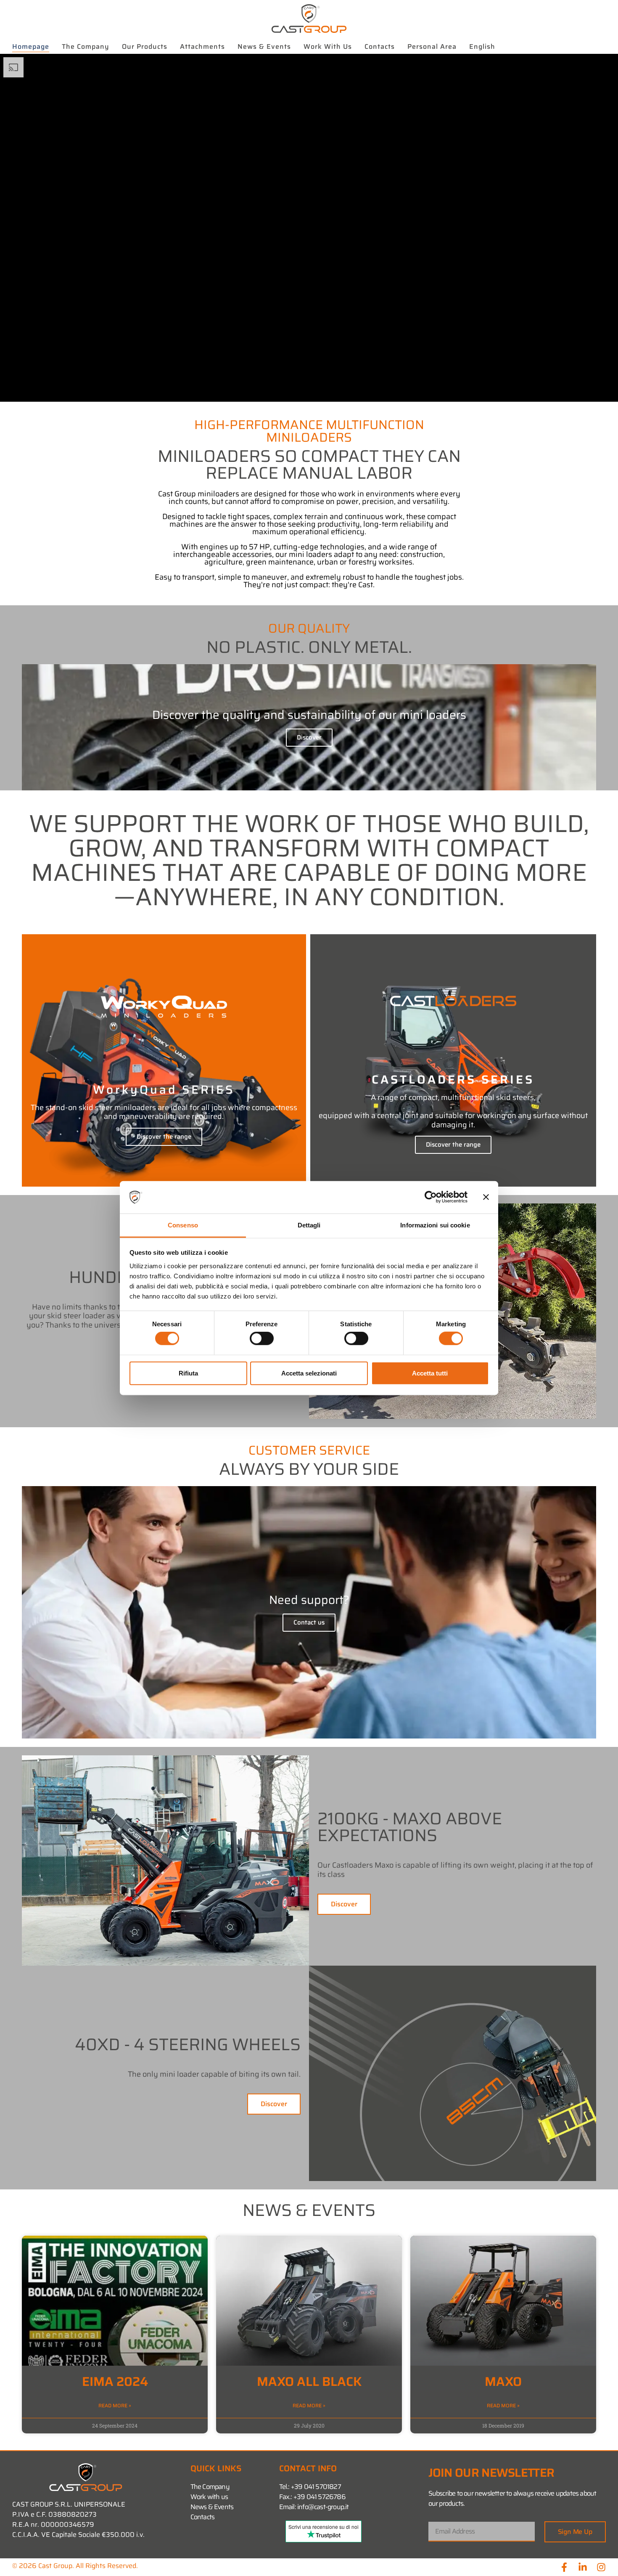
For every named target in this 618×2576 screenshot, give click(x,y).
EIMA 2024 (115, 2381)
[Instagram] (601, 2567)
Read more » (115, 2406)
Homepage (31, 46)
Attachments (202, 46)
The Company (86, 46)
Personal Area (432, 46)
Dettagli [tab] (309, 1225)
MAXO (503, 2381)
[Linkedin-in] (583, 2567)
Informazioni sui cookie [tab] (435, 1225)
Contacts (380, 46)
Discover (309, 737)
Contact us (309, 1622)
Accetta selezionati (309, 1373)
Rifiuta (188, 1373)
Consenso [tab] (183, 1225)
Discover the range (164, 1137)
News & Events (264, 46)
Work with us (328, 46)
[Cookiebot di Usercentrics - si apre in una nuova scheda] (431, 1197)
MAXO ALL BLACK (309, 2381)
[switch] (262, 1338)
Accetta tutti (430, 1373)
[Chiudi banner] (486, 1197)
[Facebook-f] (564, 2567)
